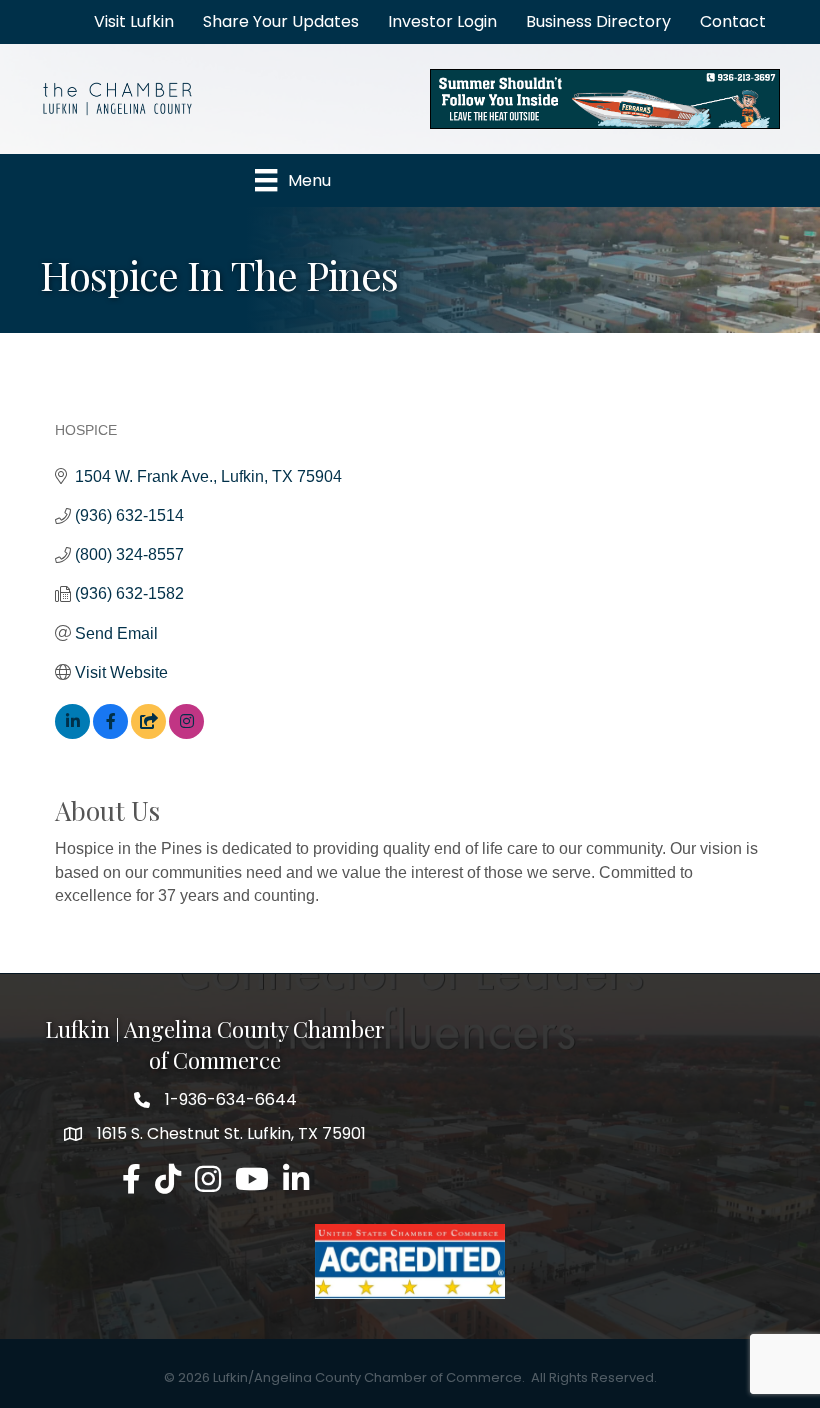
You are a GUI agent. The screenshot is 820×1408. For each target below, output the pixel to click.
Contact (733, 21)
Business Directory (598, 21)
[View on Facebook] (110, 733)
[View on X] (148, 733)
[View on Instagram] (186, 733)
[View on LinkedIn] (72, 733)
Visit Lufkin (134, 21)
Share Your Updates (281, 21)
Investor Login (442, 21)
